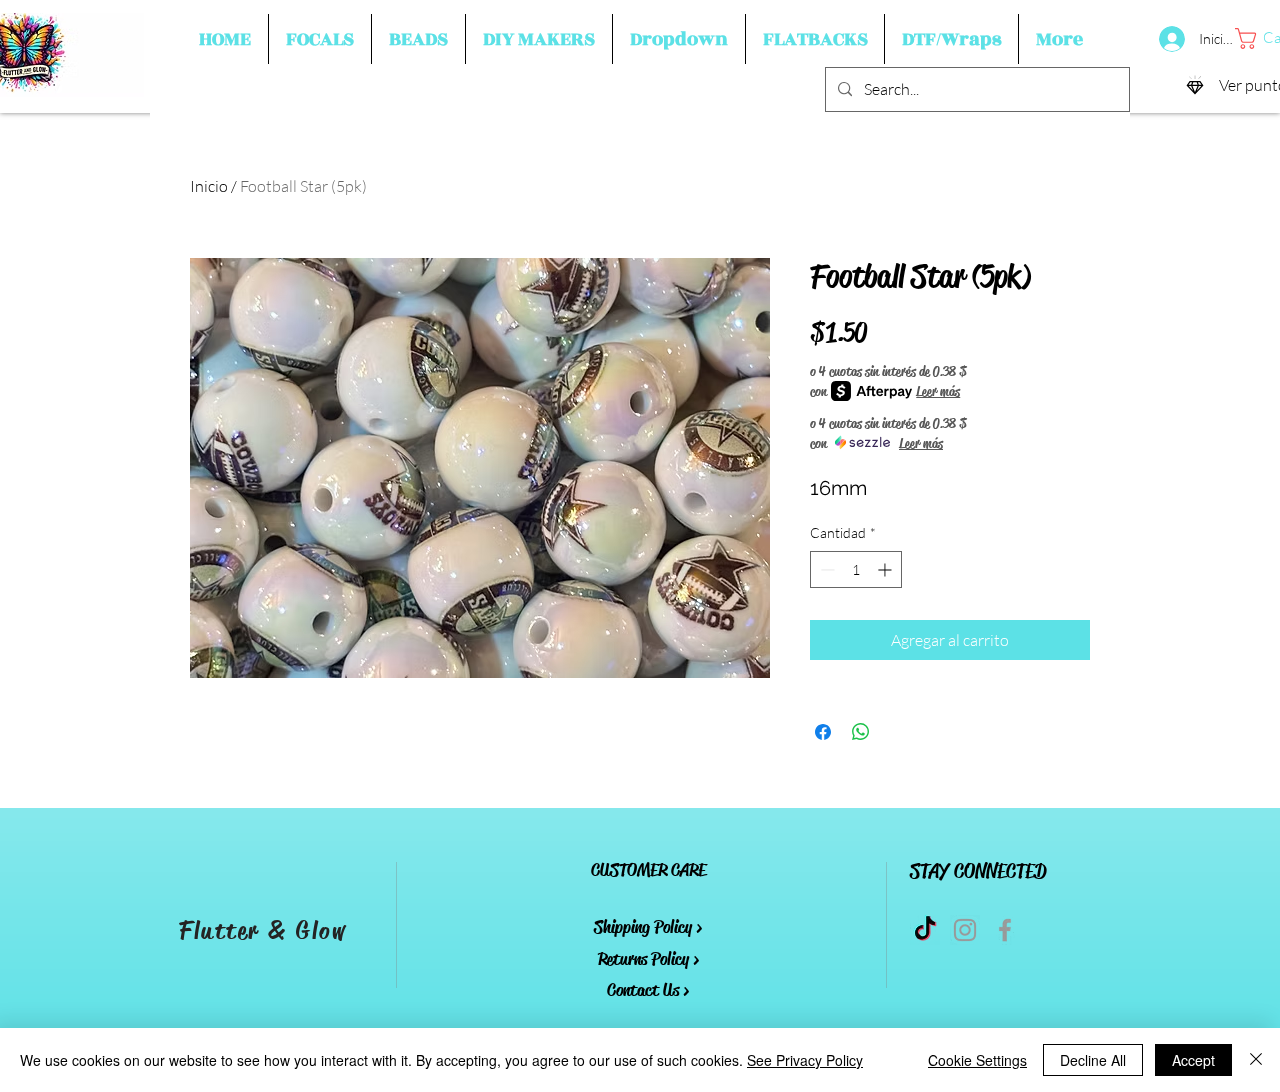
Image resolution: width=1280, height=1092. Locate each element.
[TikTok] (925, 930)
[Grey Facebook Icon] (1005, 930)
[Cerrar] (1256, 1060)
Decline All (1093, 1060)
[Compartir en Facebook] (823, 732)
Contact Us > (648, 990)
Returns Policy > (648, 959)
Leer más (938, 391)
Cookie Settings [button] (977, 1060)
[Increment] (886, 569)
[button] (320, 39)
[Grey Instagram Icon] (965, 930)
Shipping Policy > (648, 927)
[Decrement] (825, 569)
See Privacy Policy (805, 1060)
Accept (1193, 1060)
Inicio (209, 186)
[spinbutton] (856, 569)
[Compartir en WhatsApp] (861, 732)
